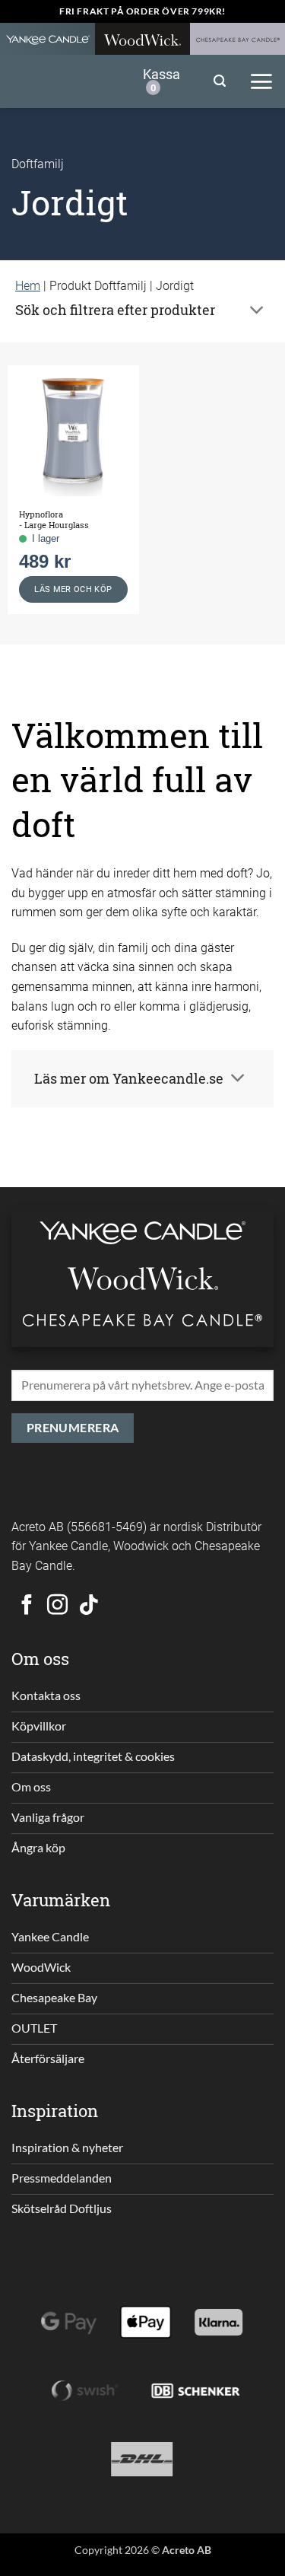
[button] (220, 81)
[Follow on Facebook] (27, 1606)
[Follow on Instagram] (57, 1606)
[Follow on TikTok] (89, 1606)
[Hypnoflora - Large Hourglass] (73, 431)
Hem (28, 285)
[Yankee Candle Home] (47, 39)
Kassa (161, 80)
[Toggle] (257, 311)
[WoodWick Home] (142, 39)
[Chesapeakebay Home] (237, 39)
